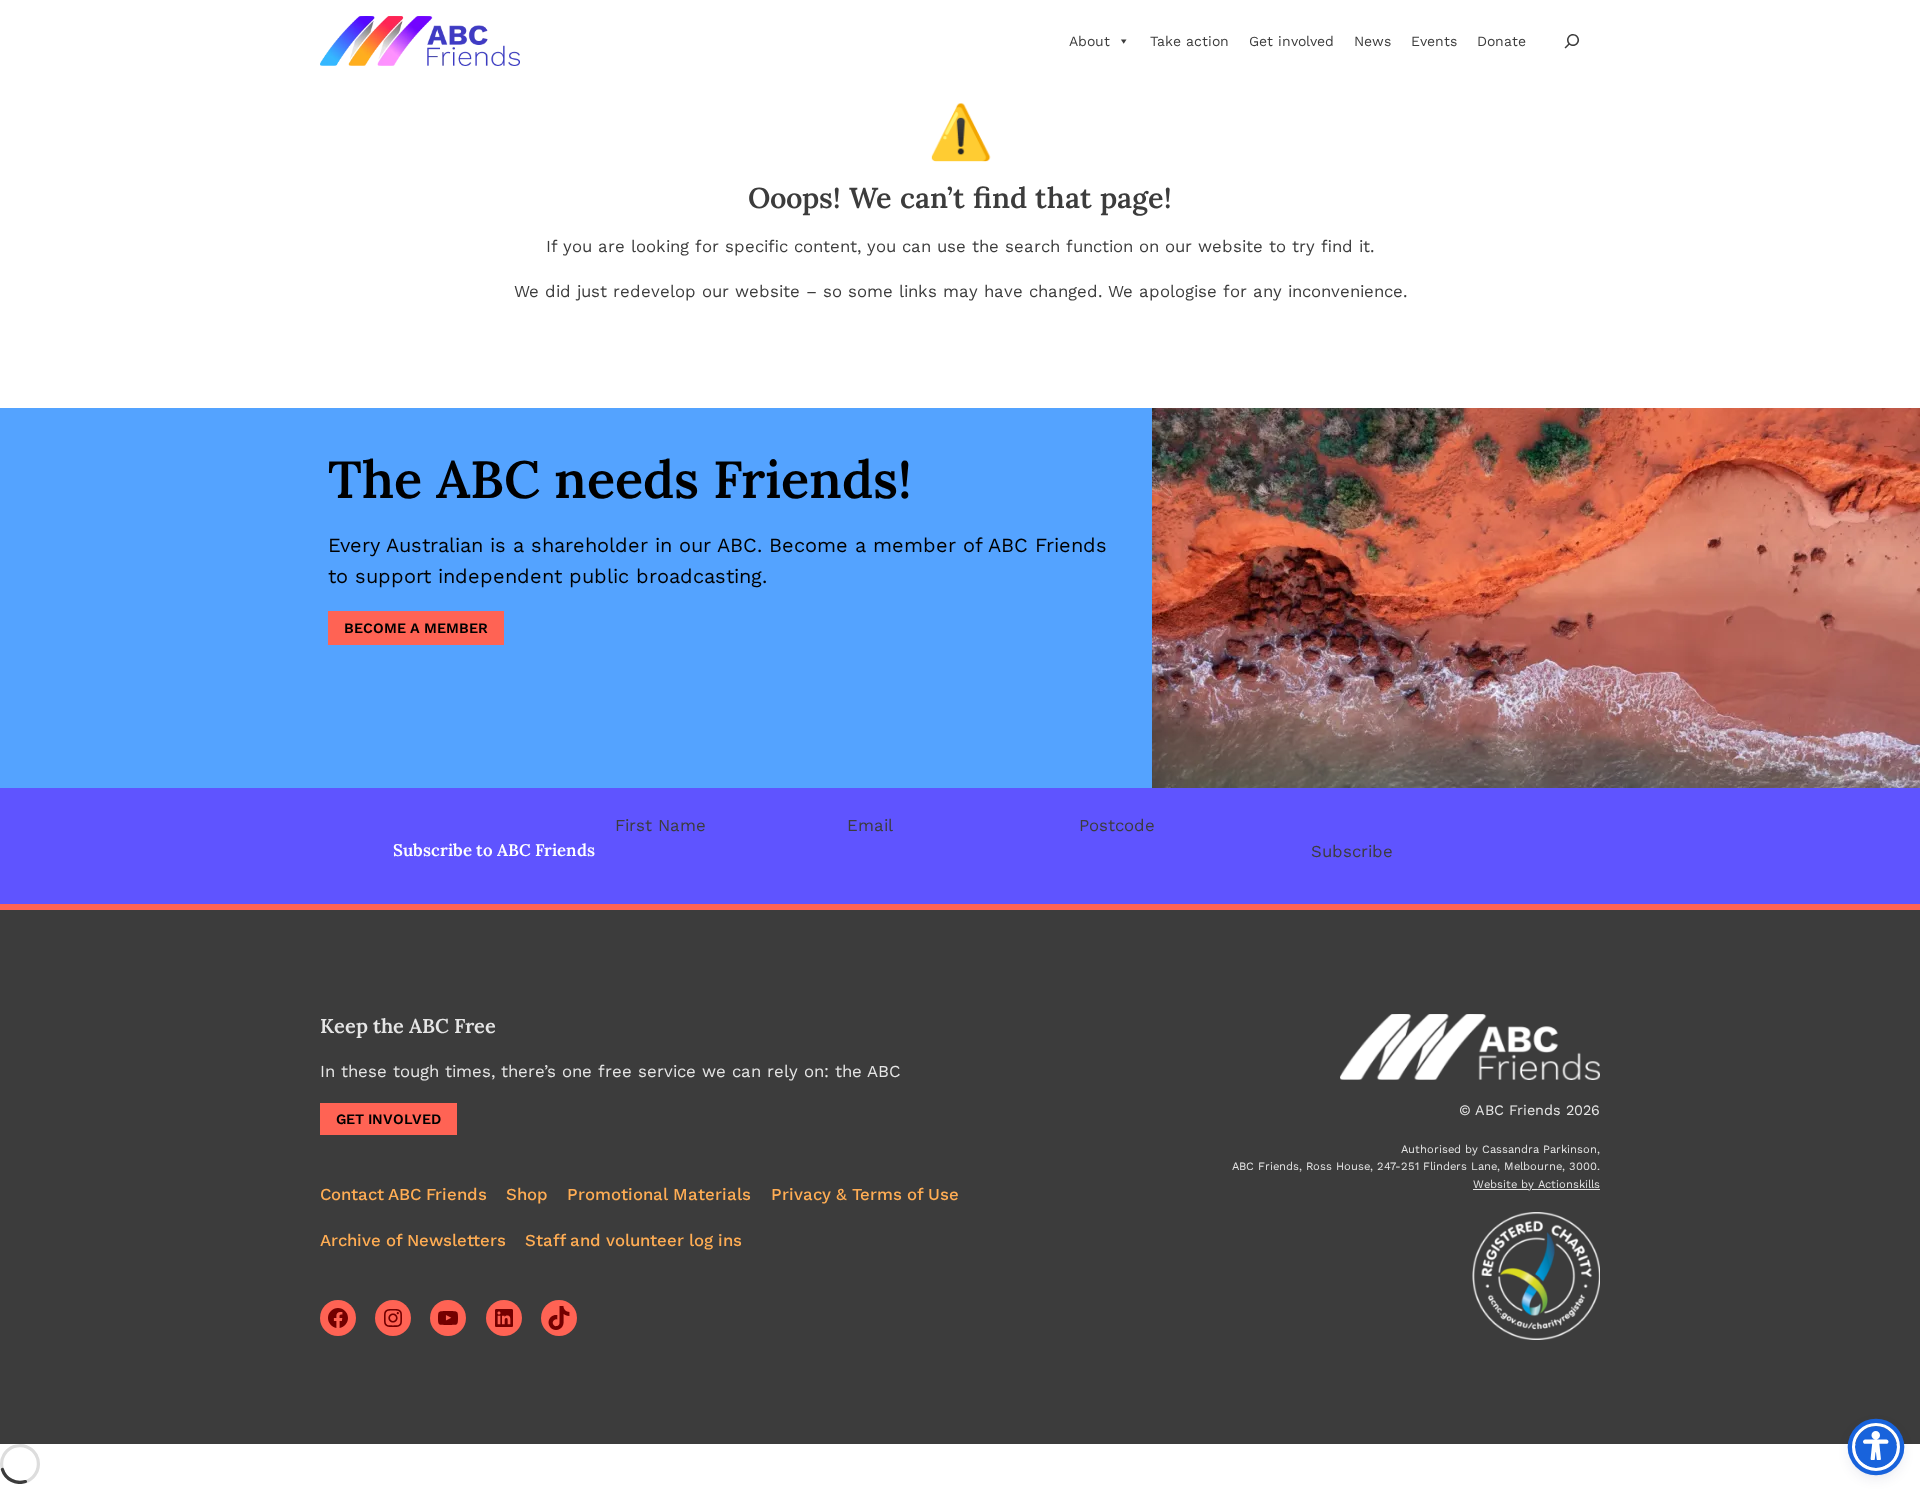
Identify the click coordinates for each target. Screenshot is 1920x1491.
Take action (1189, 41)
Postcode (1117, 825)
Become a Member (416, 628)
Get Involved (388, 1119)
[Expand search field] (1572, 40)
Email (870, 825)
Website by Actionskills (1536, 1184)
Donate (1501, 41)
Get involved (1291, 41)
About (1089, 41)
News (1372, 41)
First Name (660, 825)
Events (1434, 41)
